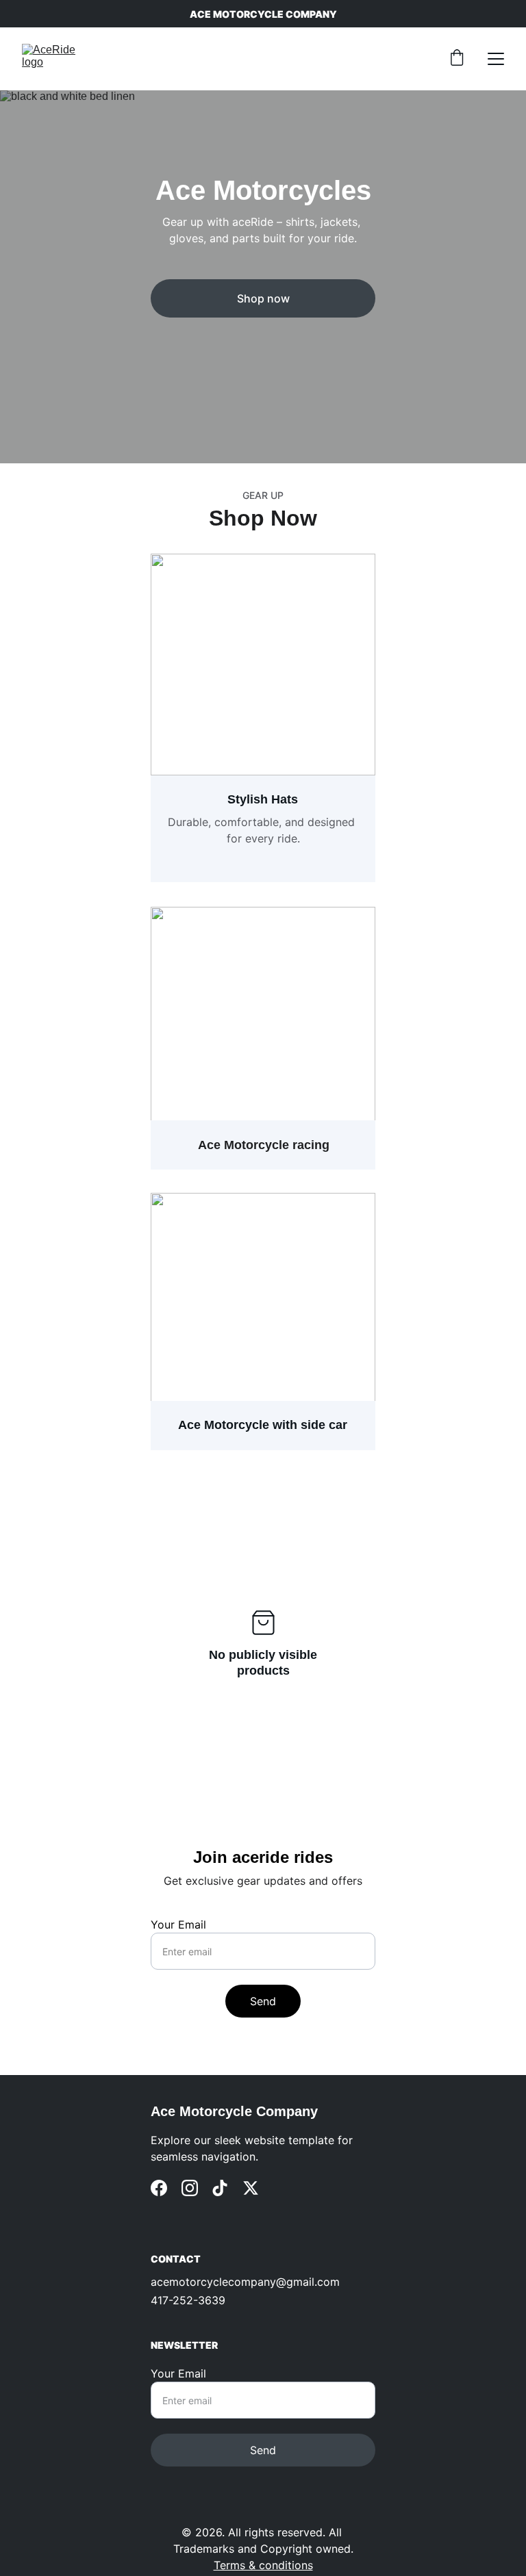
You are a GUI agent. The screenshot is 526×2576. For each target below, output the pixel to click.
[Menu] (496, 59)
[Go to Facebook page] (159, 2188)
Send (263, 2001)
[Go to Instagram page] (190, 2188)
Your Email (178, 1924)
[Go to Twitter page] (251, 2188)
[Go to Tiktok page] (220, 2188)
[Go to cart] (457, 59)
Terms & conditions (263, 2565)
